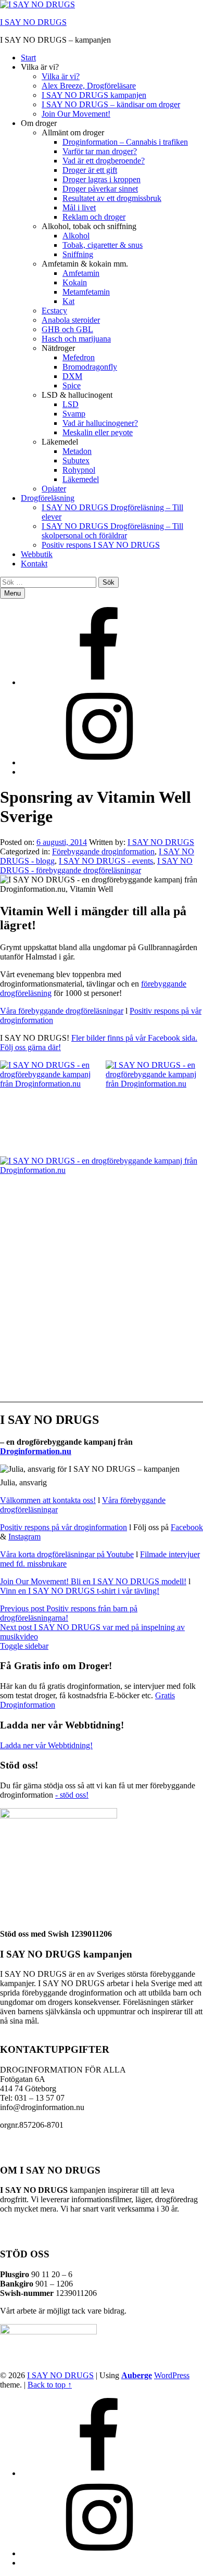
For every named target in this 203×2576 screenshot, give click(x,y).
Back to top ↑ (50, 2385)
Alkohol (76, 236)
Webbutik (37, 554)
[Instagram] (99, 762)
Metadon (77, 451)
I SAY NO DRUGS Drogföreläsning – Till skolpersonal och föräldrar (112, 531)
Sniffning (78, 254)
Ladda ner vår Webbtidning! (46, 1745)
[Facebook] (99, 682)
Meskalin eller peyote (98, 432)
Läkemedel (81, 479)
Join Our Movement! (76, 114)
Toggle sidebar (24, 1646)
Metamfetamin (86, 292)
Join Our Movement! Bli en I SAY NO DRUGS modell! (93, 1581)
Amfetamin (81, 273)
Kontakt (34, 564)
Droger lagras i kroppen (102, 179)
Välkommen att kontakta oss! (48, 1500)
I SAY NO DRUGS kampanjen (94, 95)
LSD (71, 404)
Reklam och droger (94, 217)
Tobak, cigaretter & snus (103, 245)
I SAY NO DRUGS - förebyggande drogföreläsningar (96, 866)
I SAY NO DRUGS (33, 22)
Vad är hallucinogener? (100, 423)
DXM (72, 376)
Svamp (74, 414)
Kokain (75, 282)
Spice (72, 386)
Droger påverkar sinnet (100, 189)
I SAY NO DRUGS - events (106, 861)
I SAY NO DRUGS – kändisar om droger (111, 104)
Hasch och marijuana (76, 339)
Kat (68, 301)
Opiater (54, 489)
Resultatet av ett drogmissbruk (112, 198)
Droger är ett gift (90, 170)
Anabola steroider (71, 320)
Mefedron (79, 357)
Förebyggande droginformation (103, 851)
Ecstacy (54, 311)
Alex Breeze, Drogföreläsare (89, 86)
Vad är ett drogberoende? (104, 161)
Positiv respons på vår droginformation (64, 1527)
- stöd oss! (72, 1795)
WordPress (172, 2375)
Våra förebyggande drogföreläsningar (62, 1011)
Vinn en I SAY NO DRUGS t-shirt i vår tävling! (80, 1591)
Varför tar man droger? (100, 151)
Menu (12, 593)
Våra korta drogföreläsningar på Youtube (67, 1554)
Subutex (76, 460)
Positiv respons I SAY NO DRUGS (101, 545)
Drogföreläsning (48, 498)
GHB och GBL (67, 329)
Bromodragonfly (90, 367)
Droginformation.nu (36, 1451)
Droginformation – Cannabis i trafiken (125, 142)
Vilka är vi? (61, 76)
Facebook (187, 1527)
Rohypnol (79, 470)
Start (28, 58)
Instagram (24, 1537)
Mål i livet (79, 207)
